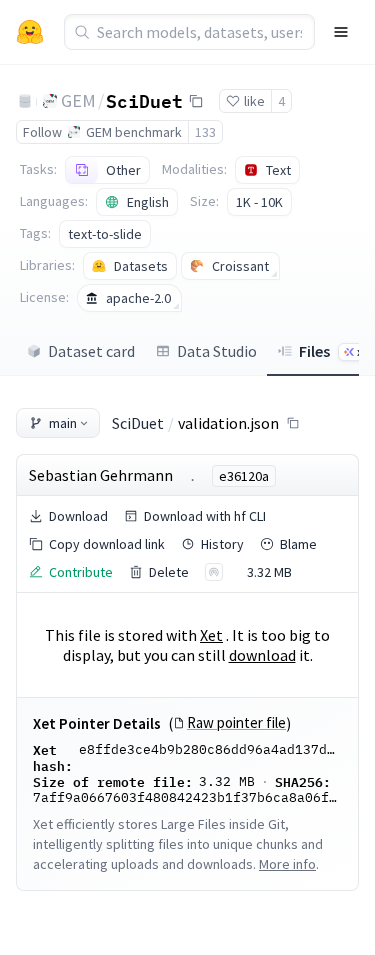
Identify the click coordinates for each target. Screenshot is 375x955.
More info (287, 864)
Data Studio (217, 351)
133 (205, 132)
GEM (78, 100)
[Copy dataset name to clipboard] (196, 101)
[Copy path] (293, 423)
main (63, 423)
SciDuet (144, 100)
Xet (211, 635)
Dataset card (91, 351)
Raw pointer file (236, 723)
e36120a (244, 476)
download (262, 655)
